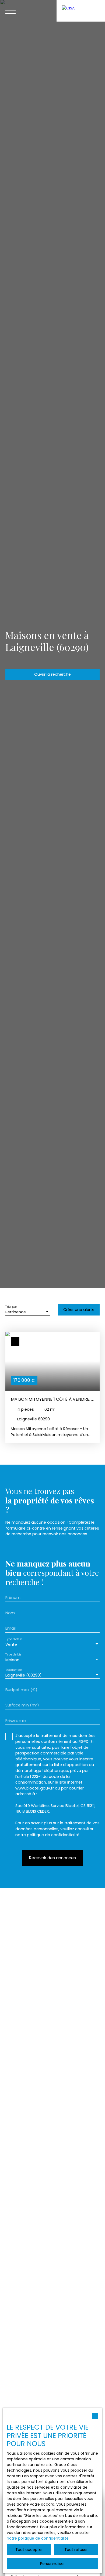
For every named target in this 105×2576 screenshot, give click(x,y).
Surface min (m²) (22, 1705)
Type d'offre (14, 1639)
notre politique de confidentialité (38, 2538)
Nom (10, 1613)
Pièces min (16, 1720)
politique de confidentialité (53, 1835)
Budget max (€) (21, 1690)
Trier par (11, 1307)
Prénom (13, 1598)
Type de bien (14, 1655)
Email (10, 1628)
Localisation (14, 1670)
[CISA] (81, 11)
